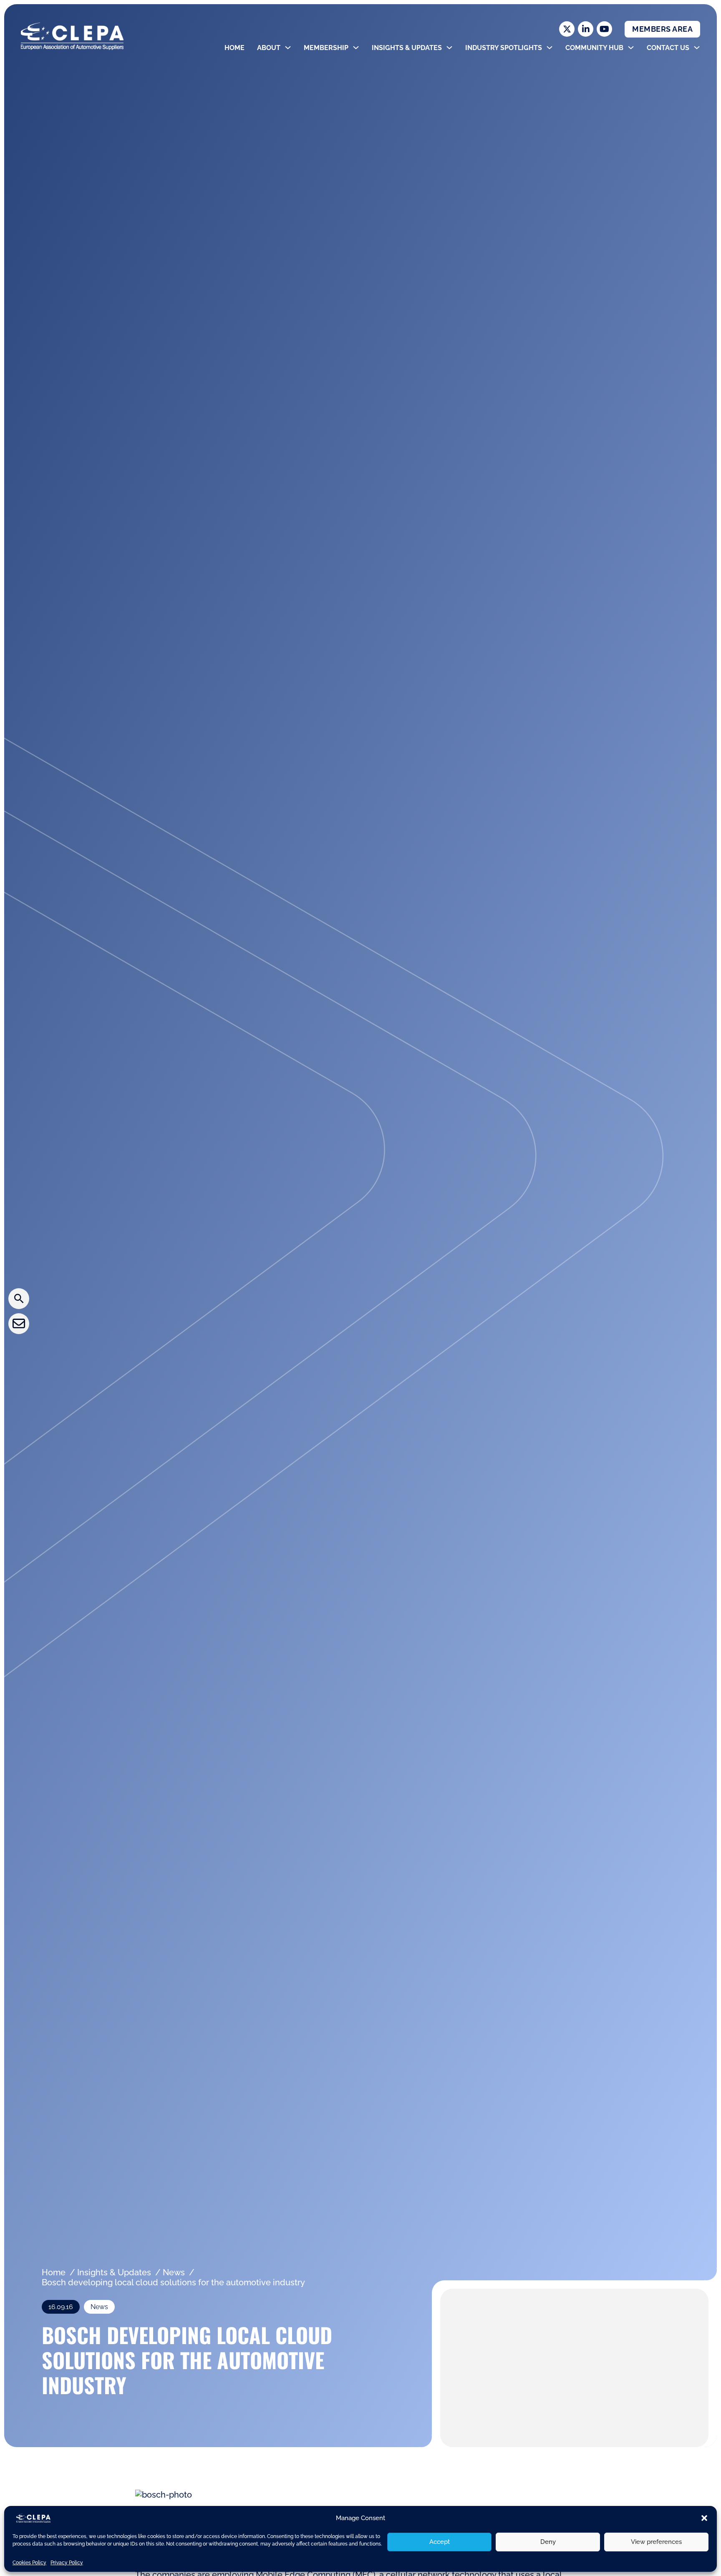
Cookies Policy (29, 2563)
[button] (704, 2518)
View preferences (656, 2542)
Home (234, 48)
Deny (548, 2542)
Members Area (662, 29)
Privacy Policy (67, 2563)
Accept (440, 2542)
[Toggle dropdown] (288, 48)
